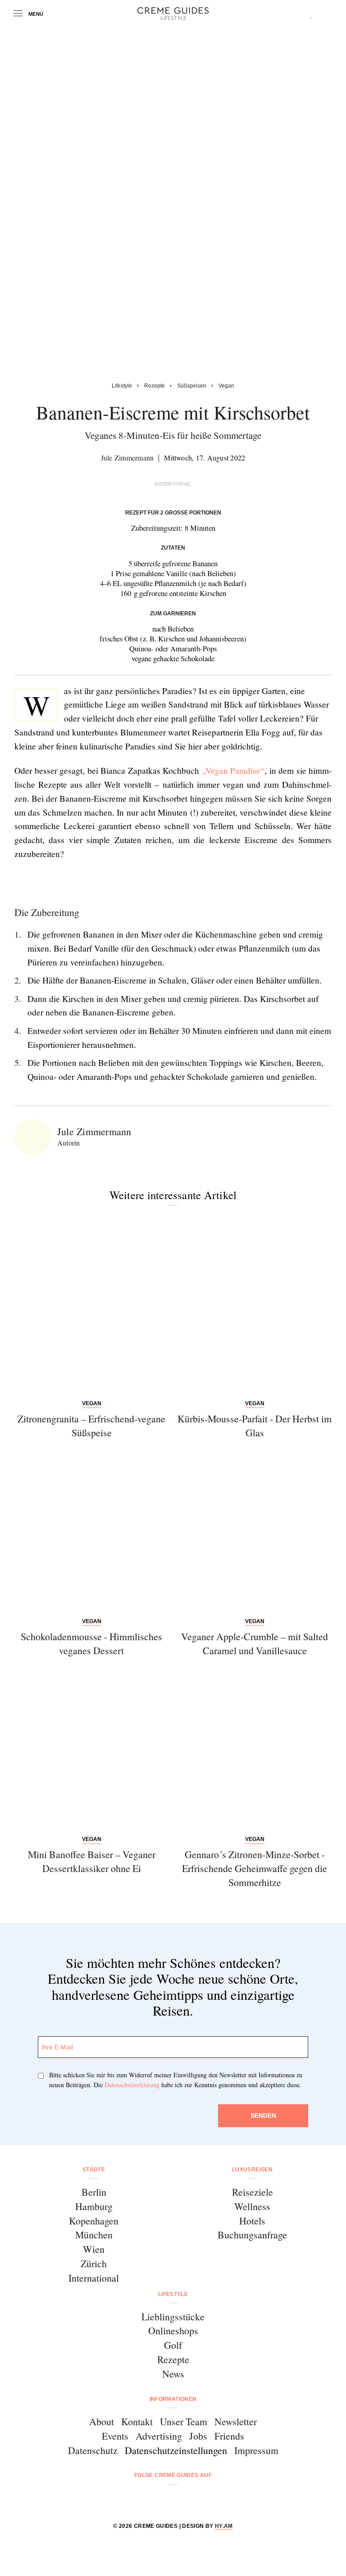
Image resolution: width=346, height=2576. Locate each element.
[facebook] (139, 2499)
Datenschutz (93, 2450)
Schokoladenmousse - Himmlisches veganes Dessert (91, 1643)
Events (115, 2436)
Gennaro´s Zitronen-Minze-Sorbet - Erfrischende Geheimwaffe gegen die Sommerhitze (255, 1868)
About (102, 2421)
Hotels (252, 2221)
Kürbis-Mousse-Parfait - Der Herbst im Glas (255, 1426)
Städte (94, 2170)
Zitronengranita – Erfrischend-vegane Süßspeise (91, 1426)
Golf (173, 2345)
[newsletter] (207, 2499)
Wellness (252, 2206)
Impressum (256, 2450)
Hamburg (94, 2206)
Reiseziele (253, 2192)
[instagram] (162, 2499)
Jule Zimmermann (127, 458)
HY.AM (224, 2526)
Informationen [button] (173, 2399)
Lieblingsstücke (173, 2317)
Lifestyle (173, 2294)
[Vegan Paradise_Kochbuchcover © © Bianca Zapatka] (96, 884)
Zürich (94, 2263)
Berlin (94, 2192)
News (173, 2374)
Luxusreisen (252, 2170)
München (94, 2235)
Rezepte (173, 2359)
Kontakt (137, 2421)
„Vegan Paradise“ (234, 770)
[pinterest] (184, 2499)
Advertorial (173, 484)
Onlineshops (173, 2330)
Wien (94, 2249)
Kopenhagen (94, 2221)
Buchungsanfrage (252, 2235)
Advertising (159, 2436)
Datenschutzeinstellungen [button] (176, 2450)
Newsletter (236, 2421)
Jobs (198, 2436)
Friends (229, 2436)
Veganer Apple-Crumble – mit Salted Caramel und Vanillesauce (255, 1643)
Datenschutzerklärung (132, 2085)
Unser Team (184, 2421)
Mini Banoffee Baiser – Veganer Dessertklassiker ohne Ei (92, 1861)
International (94, 2278)
